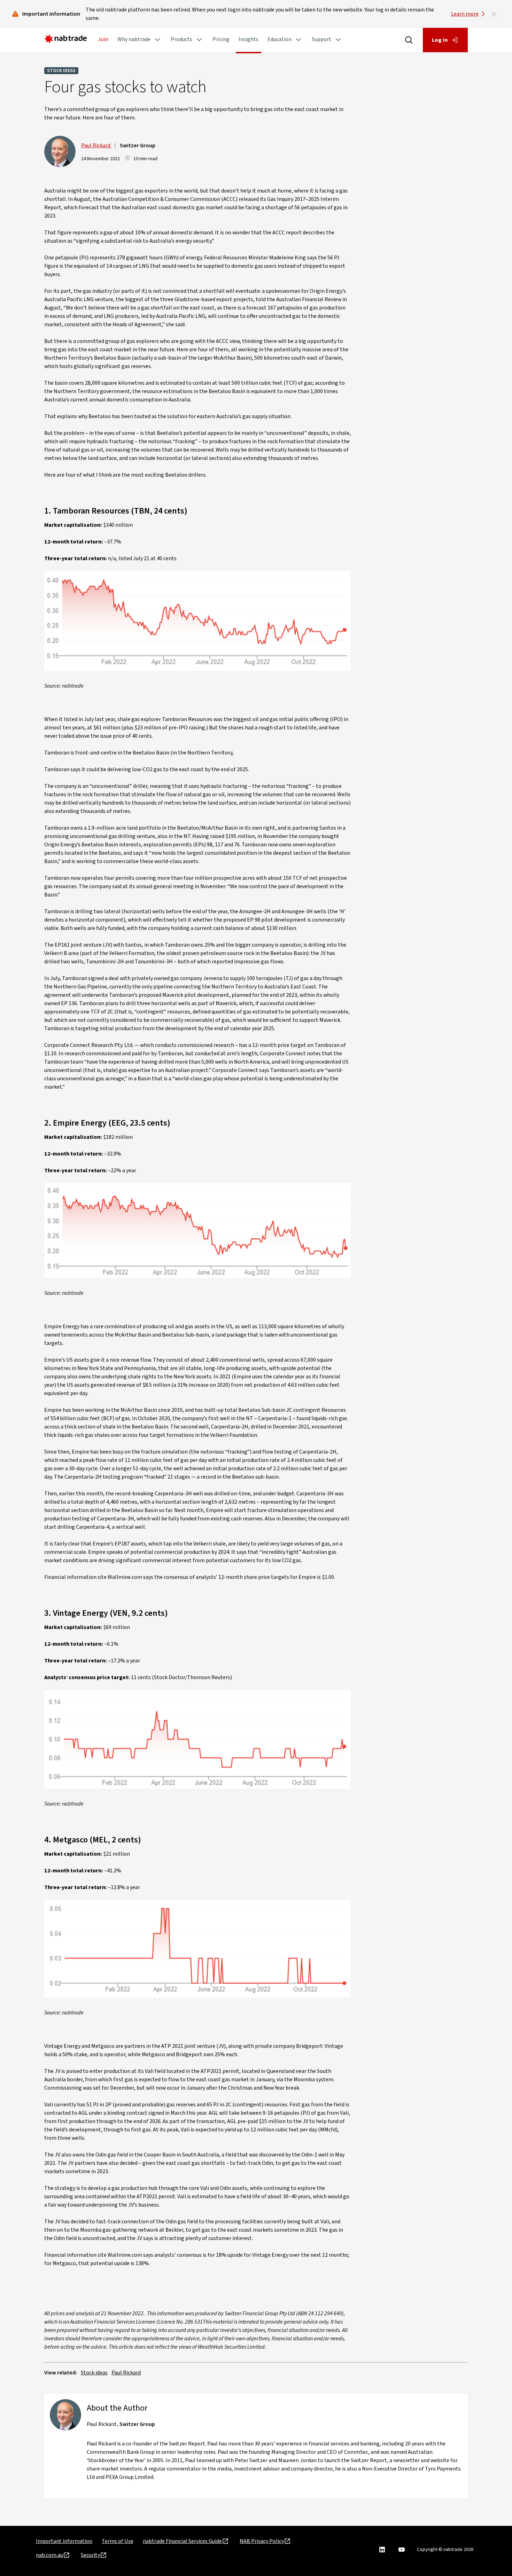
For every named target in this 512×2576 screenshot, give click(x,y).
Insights (249, 39)
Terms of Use (118, 2541)
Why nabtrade (134, 39)
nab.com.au (49, 2555)
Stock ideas (61, 71)
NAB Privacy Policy (262, 2541)
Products (181, 39)
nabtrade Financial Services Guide (182, 2541)
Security (90, 2555)
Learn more (465, 14)
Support (321, 39)
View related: (61, 2373)
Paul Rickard (96, 146)
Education (280, 39)
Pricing (221, 39)
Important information (64, 2541)
